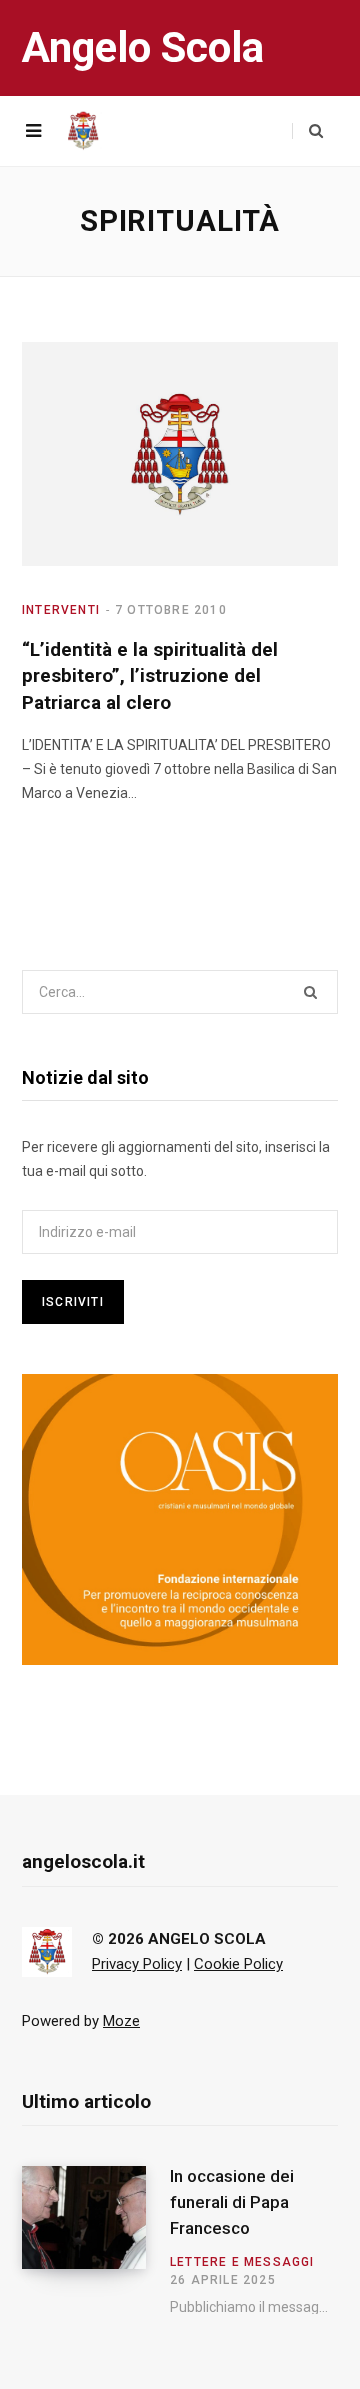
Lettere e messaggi (242, 2262)
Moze (121, 2021)
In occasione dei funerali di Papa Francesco (232, 2202)
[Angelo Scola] (83, 131)
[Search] (307, 131)
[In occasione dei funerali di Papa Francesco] (96, 2239)
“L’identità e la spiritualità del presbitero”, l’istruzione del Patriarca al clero (150, 676)
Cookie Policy (238, 1964)
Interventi (61, 610)
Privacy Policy (137, 1964)
